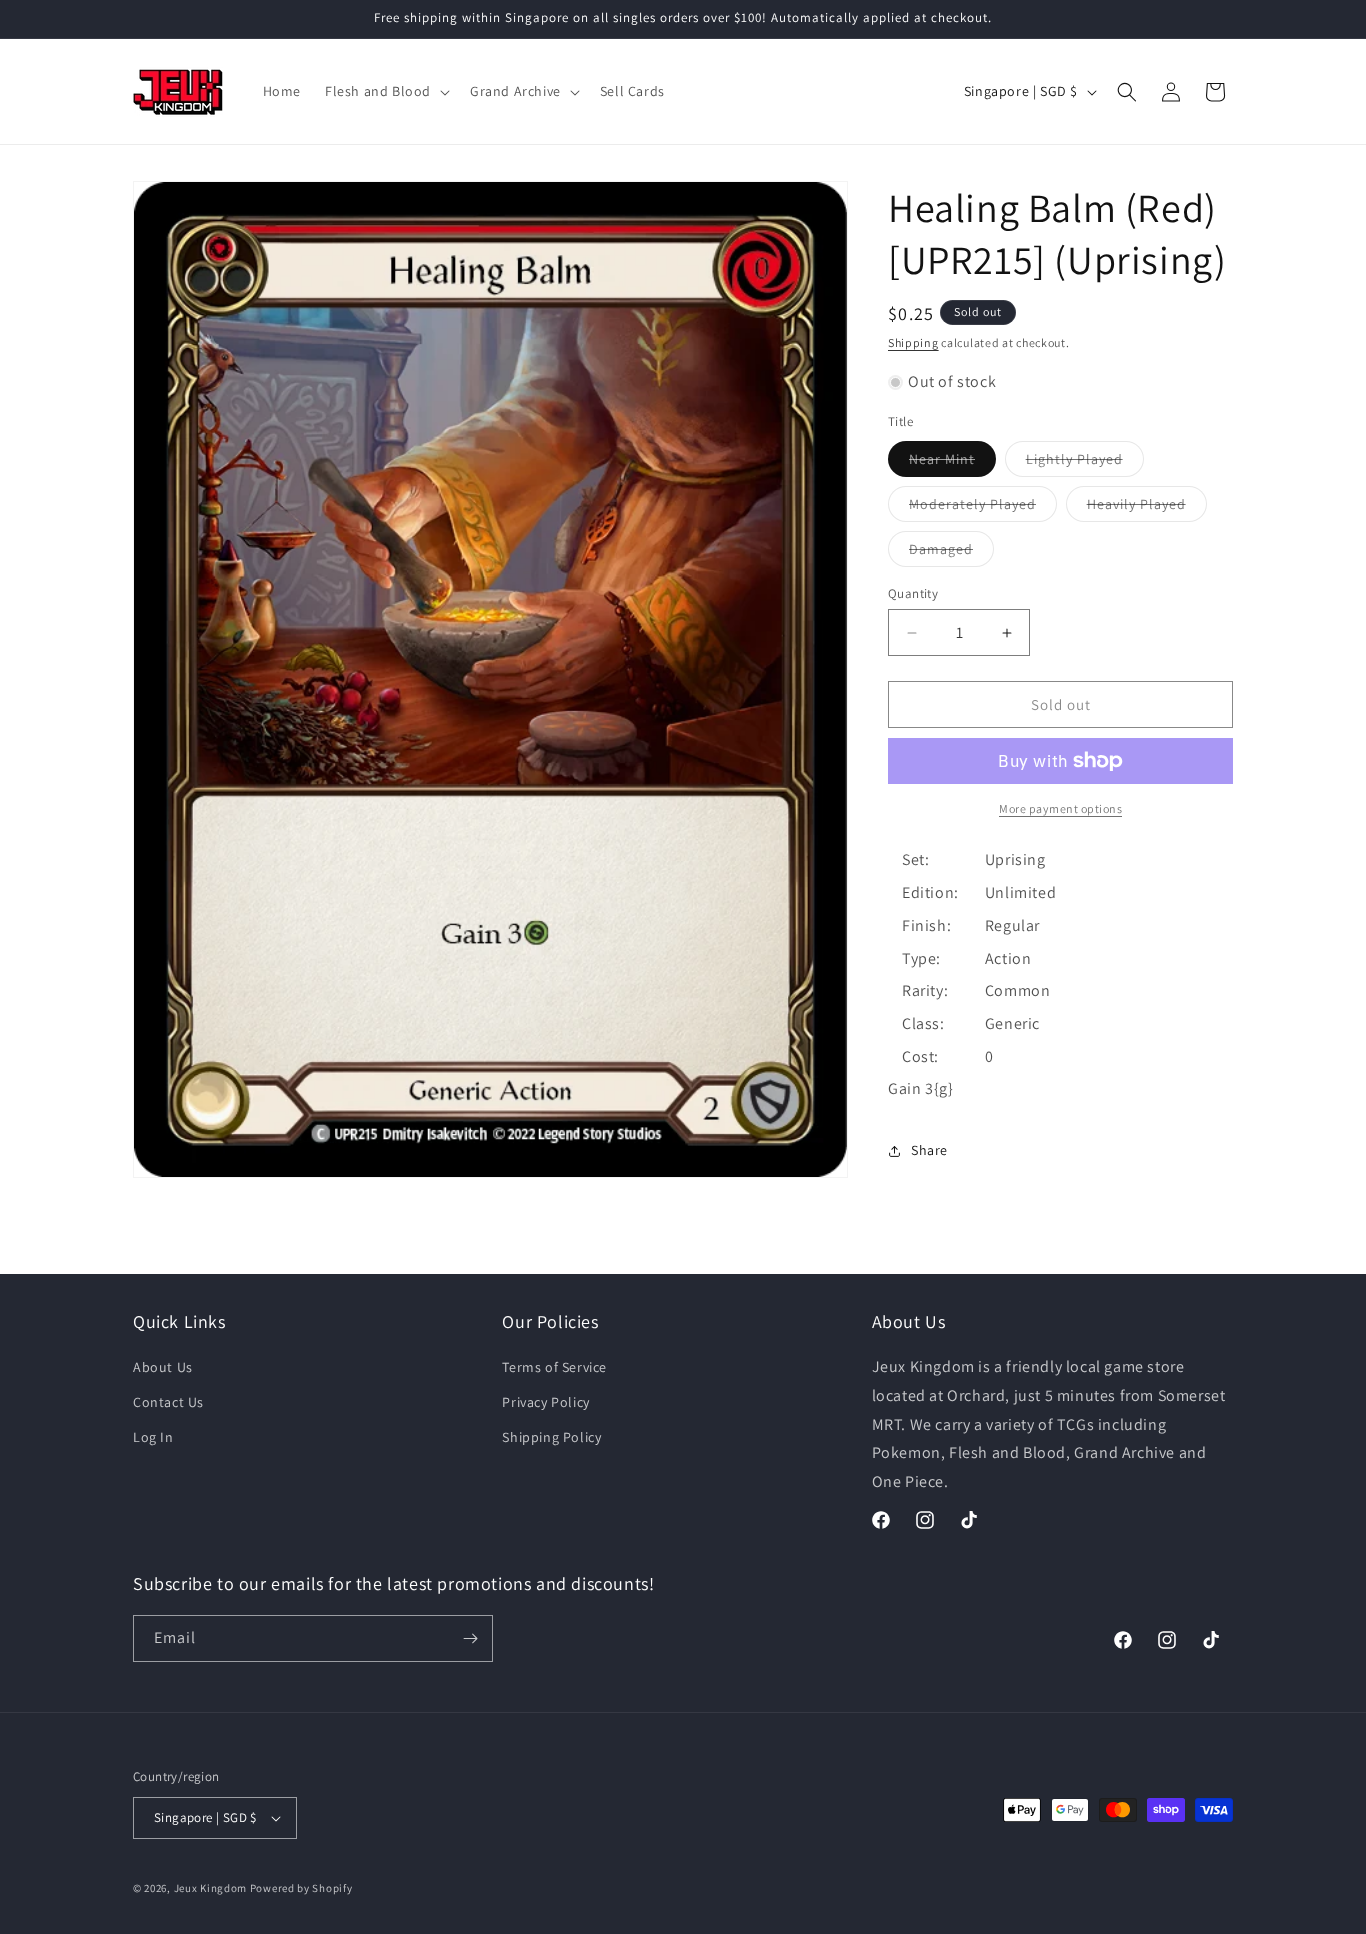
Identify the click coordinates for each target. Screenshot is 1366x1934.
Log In (153, 1438)
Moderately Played (983, 508)
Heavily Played (1147, 508)
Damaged (951, 553)
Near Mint (952, 463)
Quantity (913, 593)
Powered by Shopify (301, 1888)
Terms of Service (554, 1368)
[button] (385, 91)
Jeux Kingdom (210, 1888)
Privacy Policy (545, 1403)
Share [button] (929, 1150)
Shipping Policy (551, 1438)
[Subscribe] (470, 1638)
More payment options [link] (1060, 808)
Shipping (913, 342)
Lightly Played (1085, 463)
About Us (163, 1368)
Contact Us (168, 1403)
